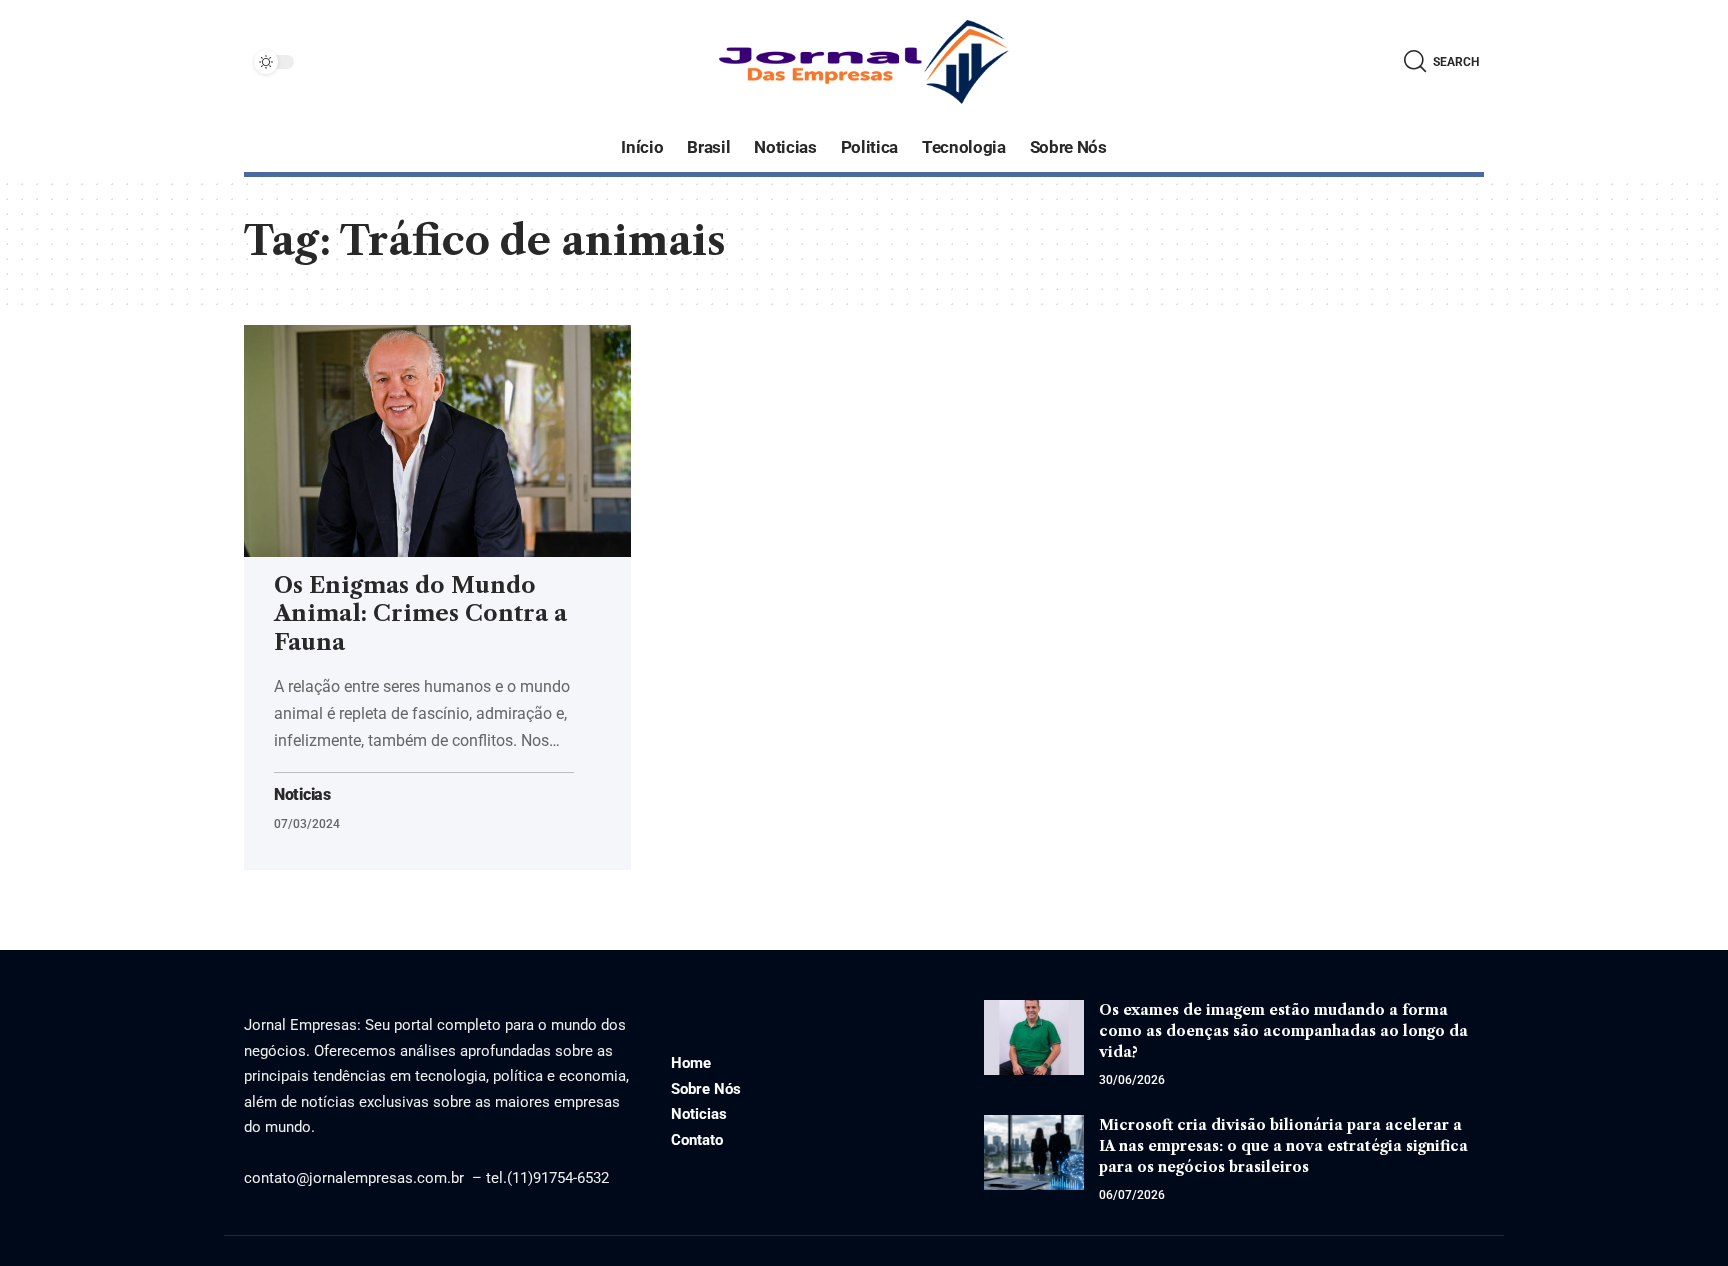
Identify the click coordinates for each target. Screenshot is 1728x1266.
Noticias (302, 795)
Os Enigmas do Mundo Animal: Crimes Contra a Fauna (420, 614)
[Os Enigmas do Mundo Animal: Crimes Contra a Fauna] (437, 441)
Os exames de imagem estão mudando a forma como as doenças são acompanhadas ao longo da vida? (1283, 1031)
